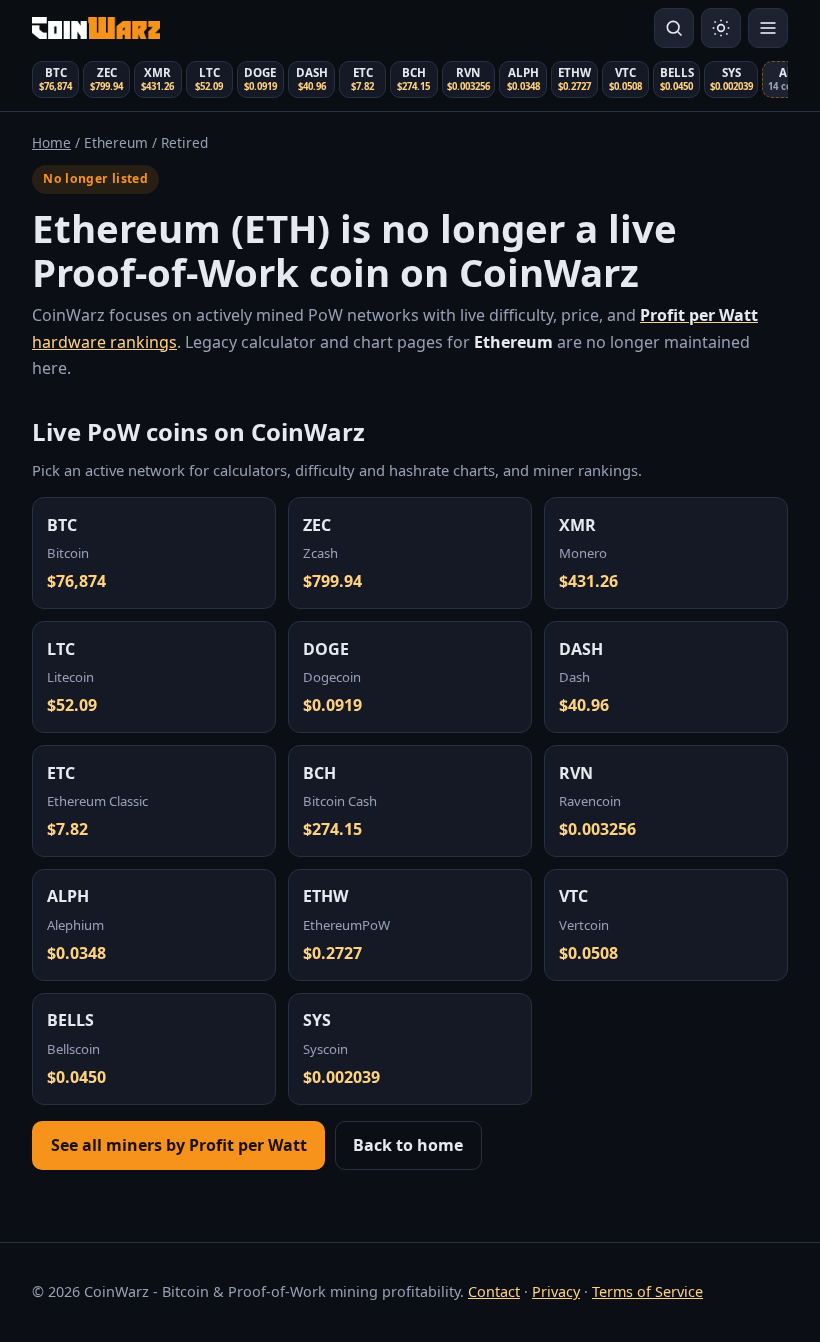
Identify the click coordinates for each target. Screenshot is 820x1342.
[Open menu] (768, 28)
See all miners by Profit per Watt (179, 1145)
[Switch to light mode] (721, 28)
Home (51, 142)
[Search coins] (674, 28)
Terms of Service (647, 1291)
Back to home (408, 1145)
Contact (494, 1291)
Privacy (556, 1291)
